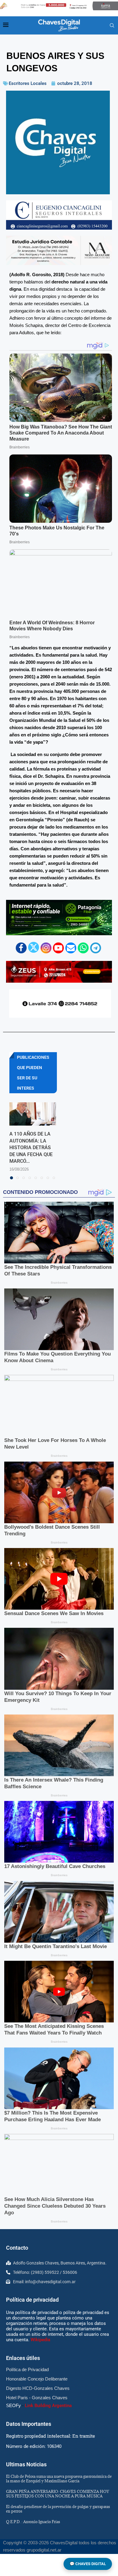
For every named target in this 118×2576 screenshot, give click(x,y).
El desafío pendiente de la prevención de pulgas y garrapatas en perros (58, 2509)
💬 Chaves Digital (88, 2564)
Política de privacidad (32, 2300)
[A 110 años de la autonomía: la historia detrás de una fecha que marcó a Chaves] (33, 1114)
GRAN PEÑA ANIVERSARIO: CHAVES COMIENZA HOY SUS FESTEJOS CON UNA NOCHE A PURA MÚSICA (57, 2494)
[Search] (112, 26)
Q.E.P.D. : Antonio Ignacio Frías (33, 2522)
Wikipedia (40, 2340)
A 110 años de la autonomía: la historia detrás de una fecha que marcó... (31, 1147)
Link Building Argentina (48, 2406)
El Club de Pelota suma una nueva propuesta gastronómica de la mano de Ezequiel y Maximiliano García (59, 2479)
